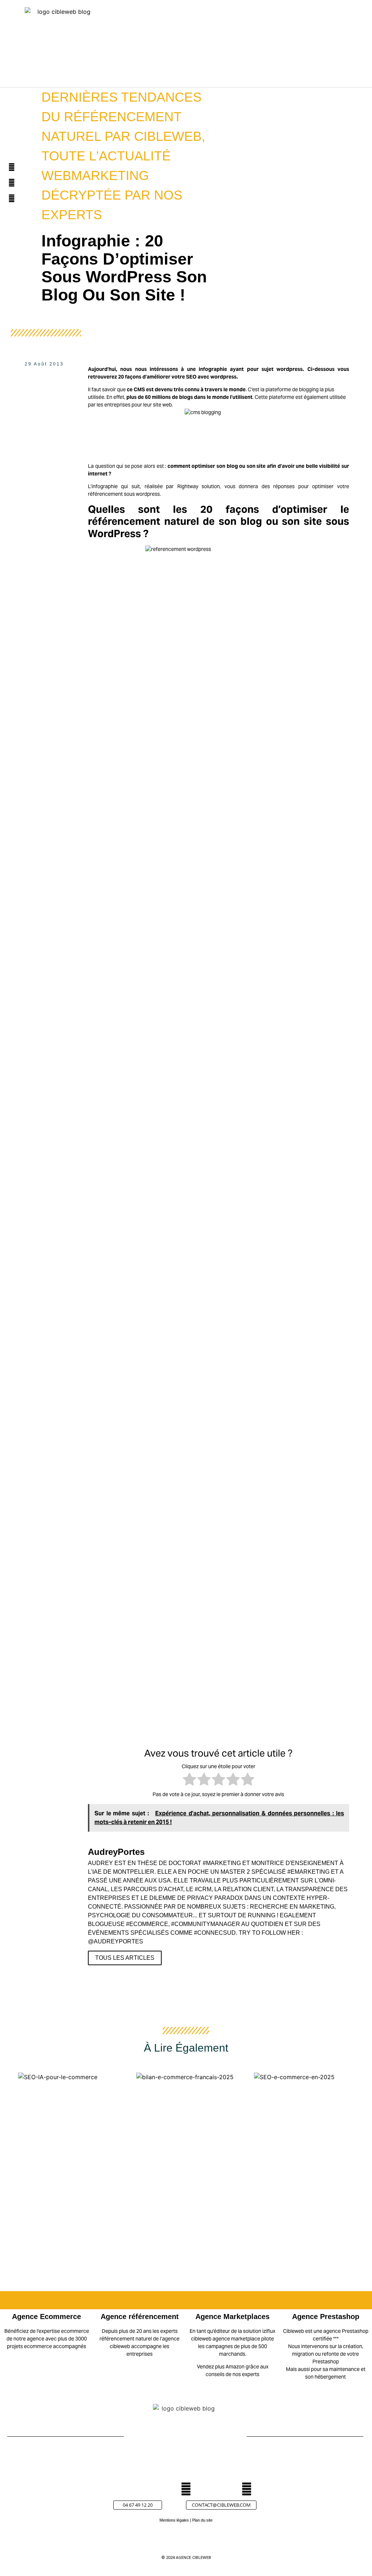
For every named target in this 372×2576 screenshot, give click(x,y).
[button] (284, 47)
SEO (191, 377)
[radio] (189, 1780)
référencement (105, 494)
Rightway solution (199, 486)
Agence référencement (140, 2317)
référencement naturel (145, 521)
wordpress (290, 369)
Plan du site (202, 2520)
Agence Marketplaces (232, 2317)
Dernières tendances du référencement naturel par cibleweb (122, 117)
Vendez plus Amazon (221, 2367)
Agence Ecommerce (46, 2317)
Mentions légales (174, 2520)
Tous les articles (125, 1958)
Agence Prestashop (326, 2317)
